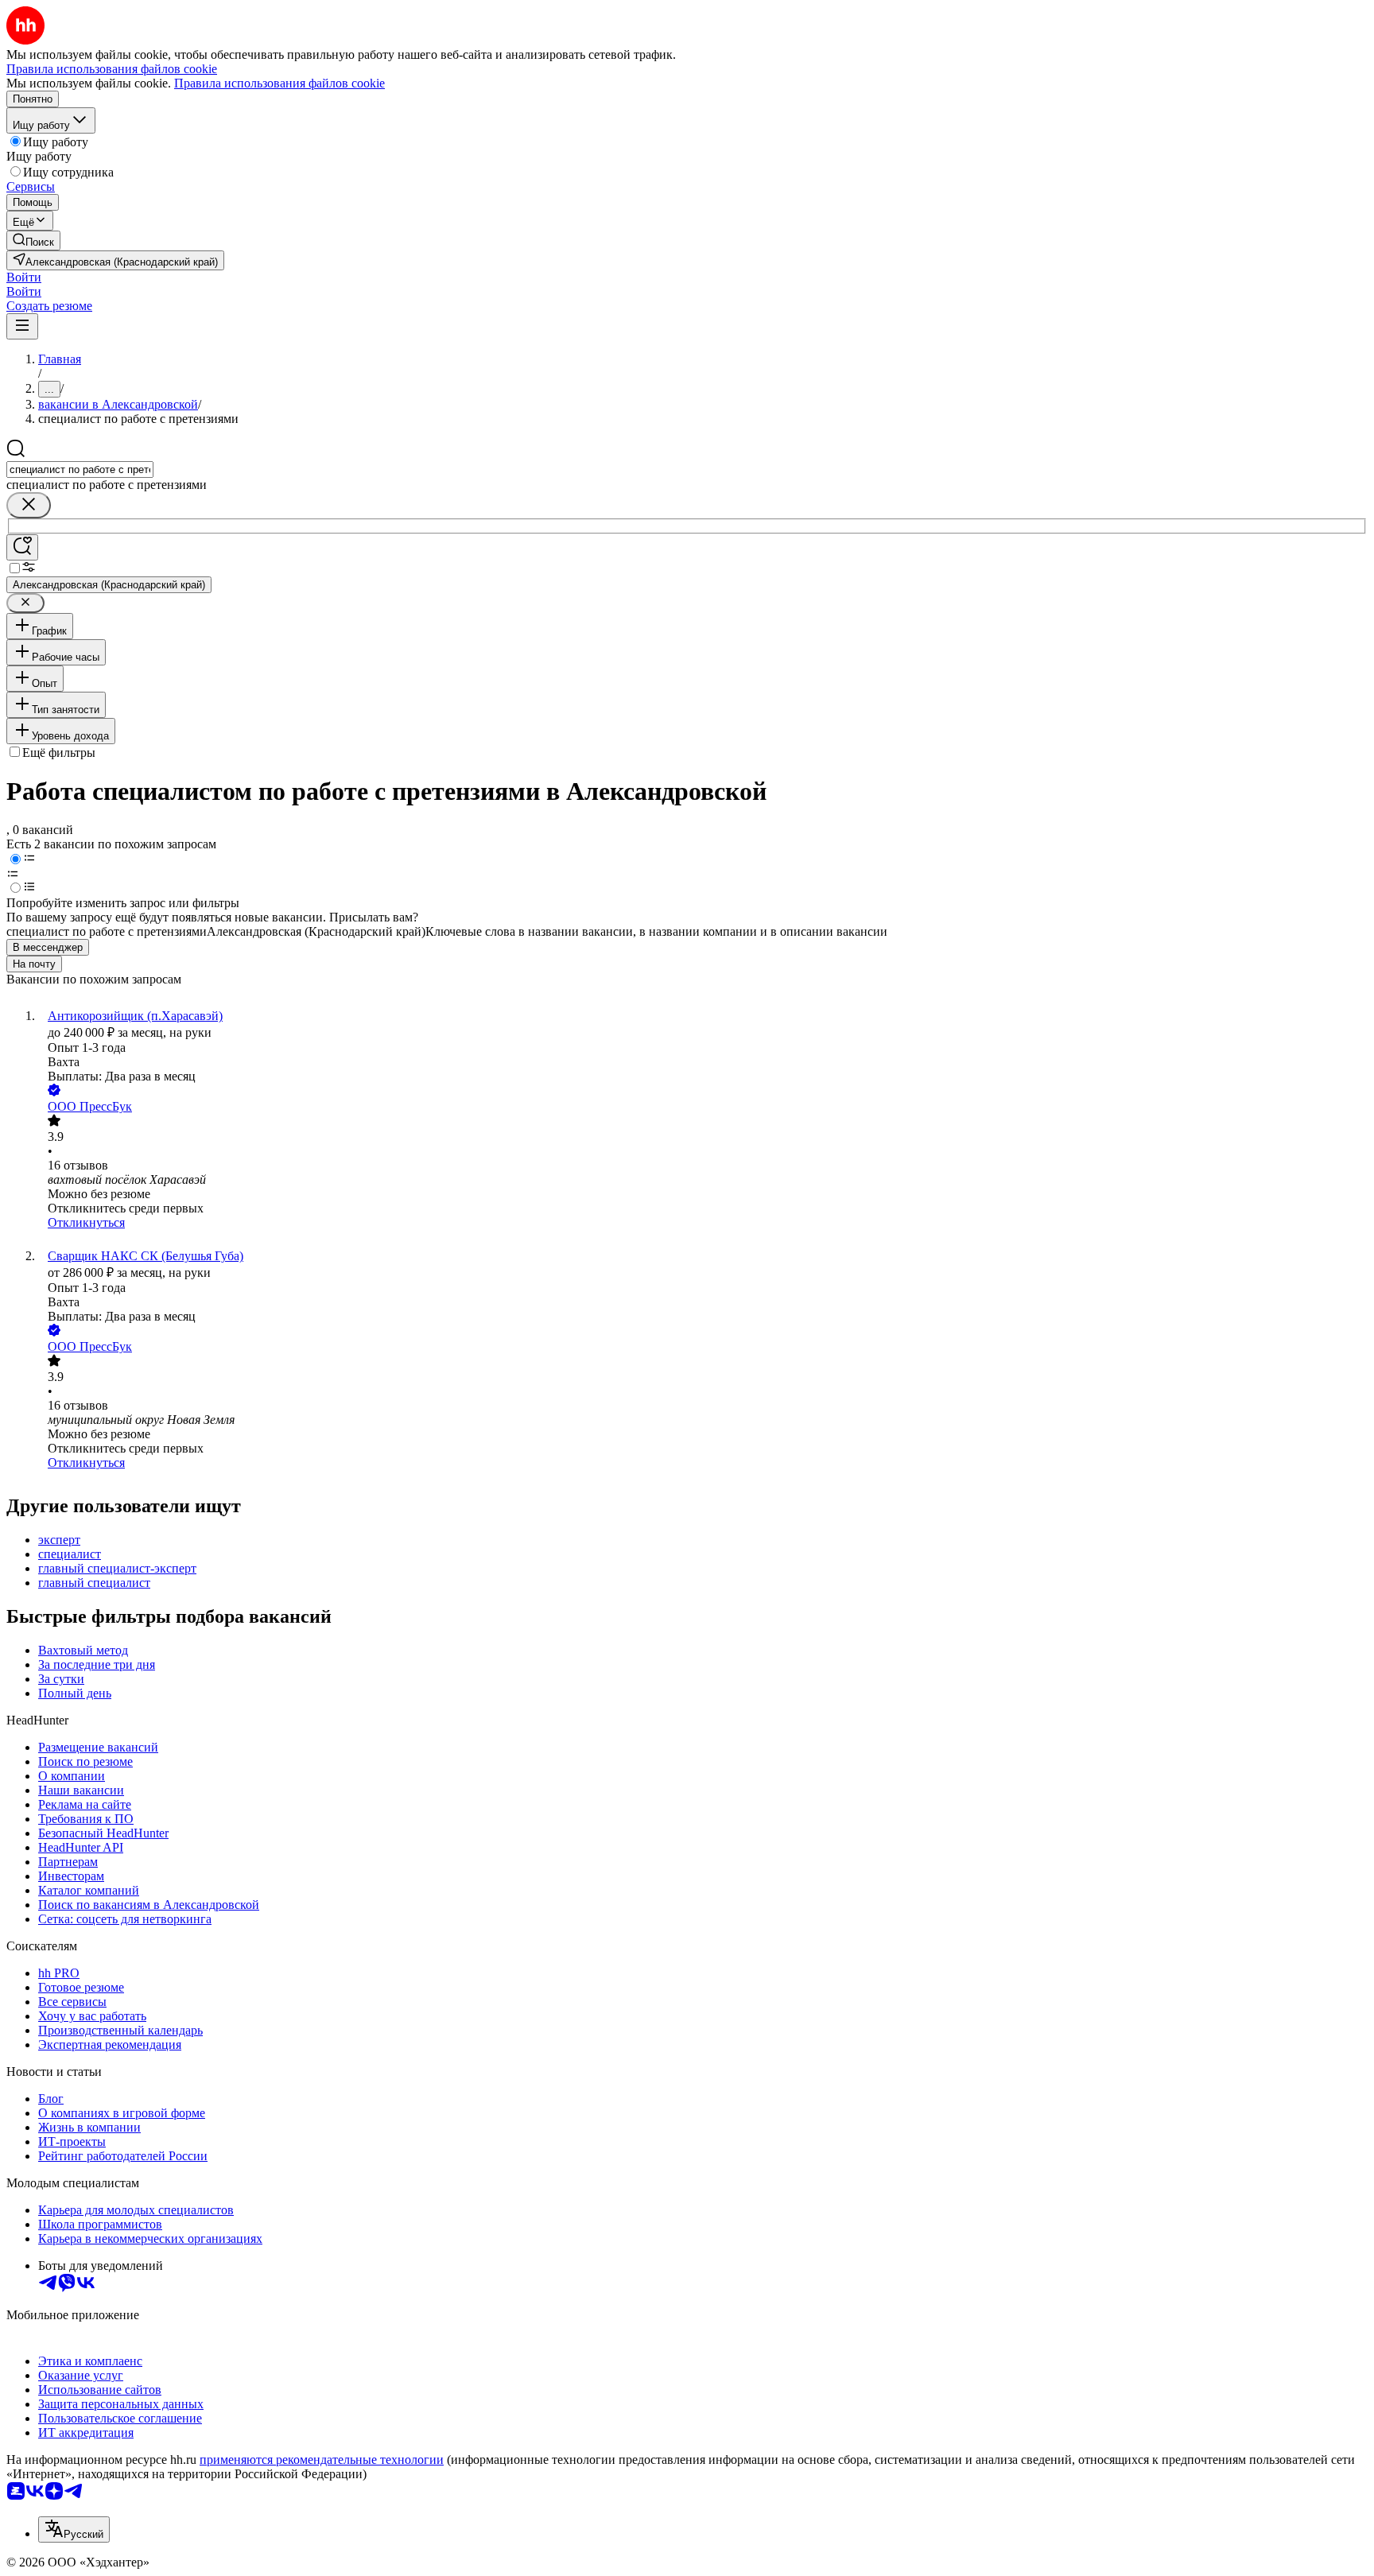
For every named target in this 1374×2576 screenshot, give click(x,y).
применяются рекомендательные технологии (322, 2460)
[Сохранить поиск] (22, 547)
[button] (24, 277)
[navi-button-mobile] (22, 326)
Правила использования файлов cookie (279, 83)
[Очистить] (29, 505)
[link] (33, 241)
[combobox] (80, 469)
